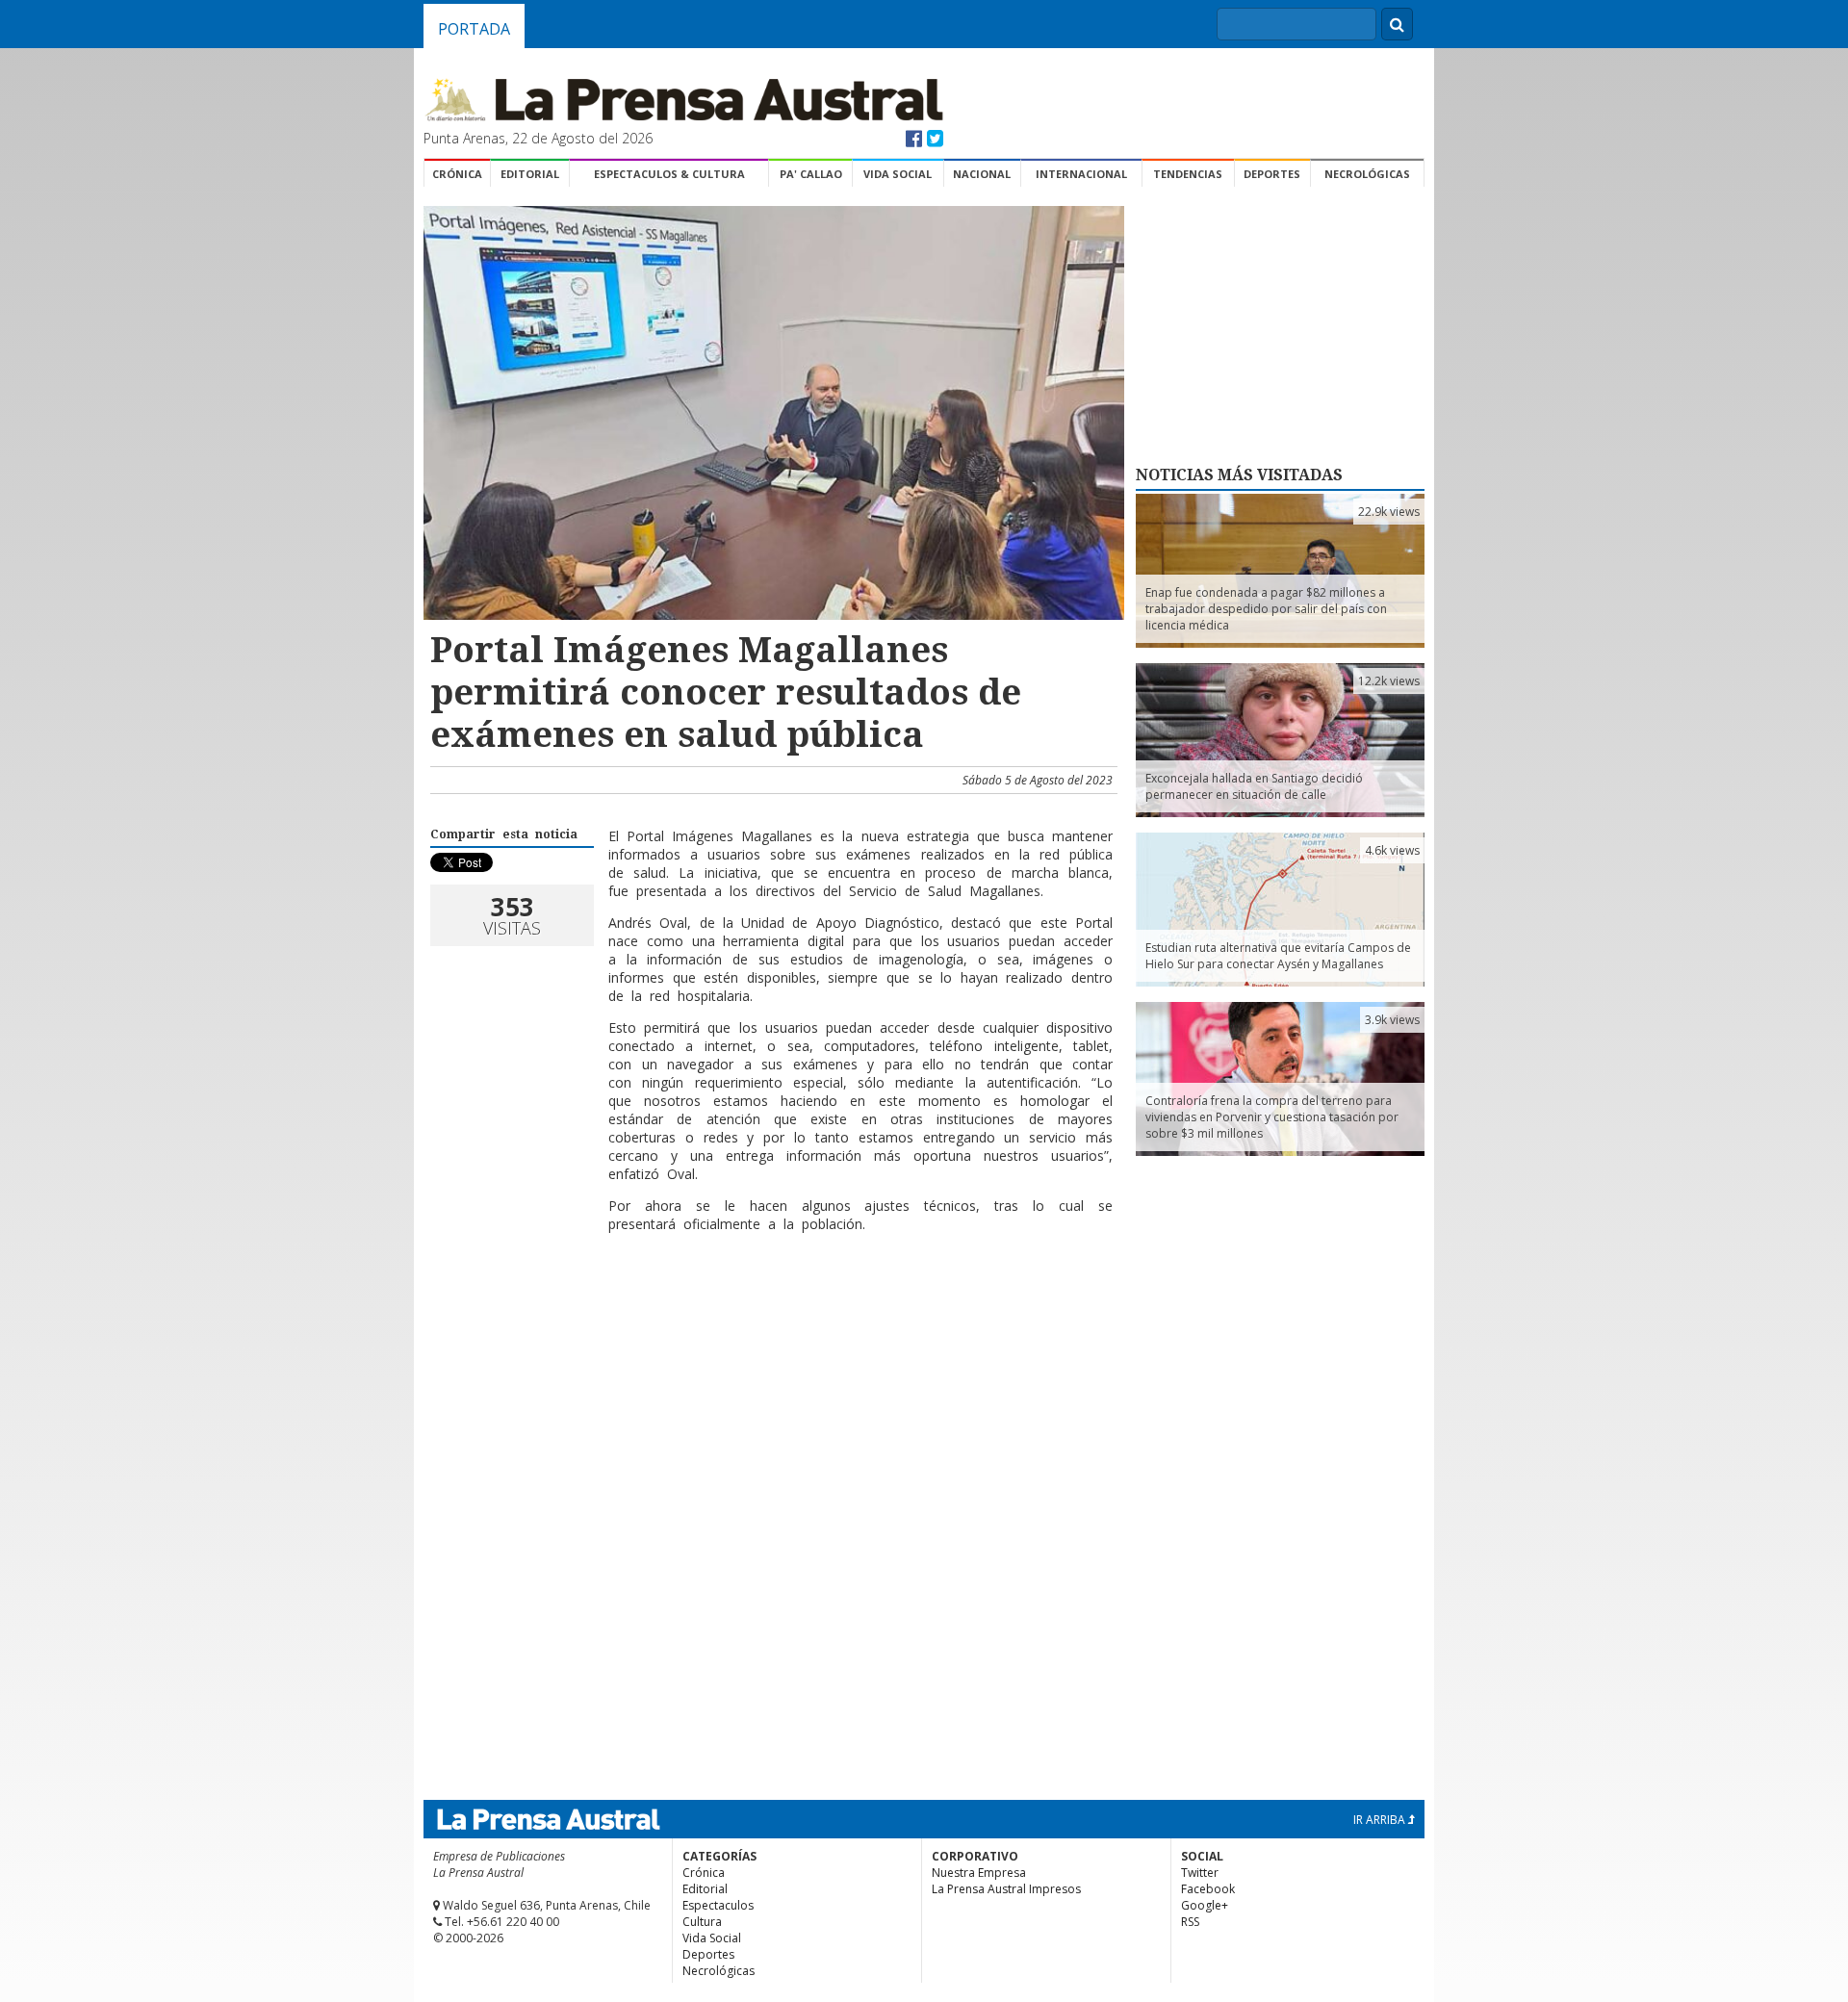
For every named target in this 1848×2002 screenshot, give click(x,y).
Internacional (1081, 174)
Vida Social (898, 174)
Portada (474, 29)
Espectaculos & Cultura (669, 174)
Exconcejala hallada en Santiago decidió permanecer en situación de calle (1254, 786)
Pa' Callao (811, 174)
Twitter (1200, 1873)
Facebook (1208, 1889)
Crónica (457, 174)
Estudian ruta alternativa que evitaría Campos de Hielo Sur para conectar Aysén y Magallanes (1278, 956)
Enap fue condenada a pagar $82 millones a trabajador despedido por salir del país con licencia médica (1266, 609)
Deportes (1272, 174)
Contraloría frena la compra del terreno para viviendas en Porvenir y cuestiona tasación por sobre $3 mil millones (1272, 1117)
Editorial (530, 174)
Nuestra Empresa (979, 1873)
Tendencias (1188, 174)
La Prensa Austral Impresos (1006, 1889)
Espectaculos (718, 1905)
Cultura (702, 1922)
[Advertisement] (771, 1310)
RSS (1190, 1922)
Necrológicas (1367, 174)
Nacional (982, 174)
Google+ (1205, 1905)
